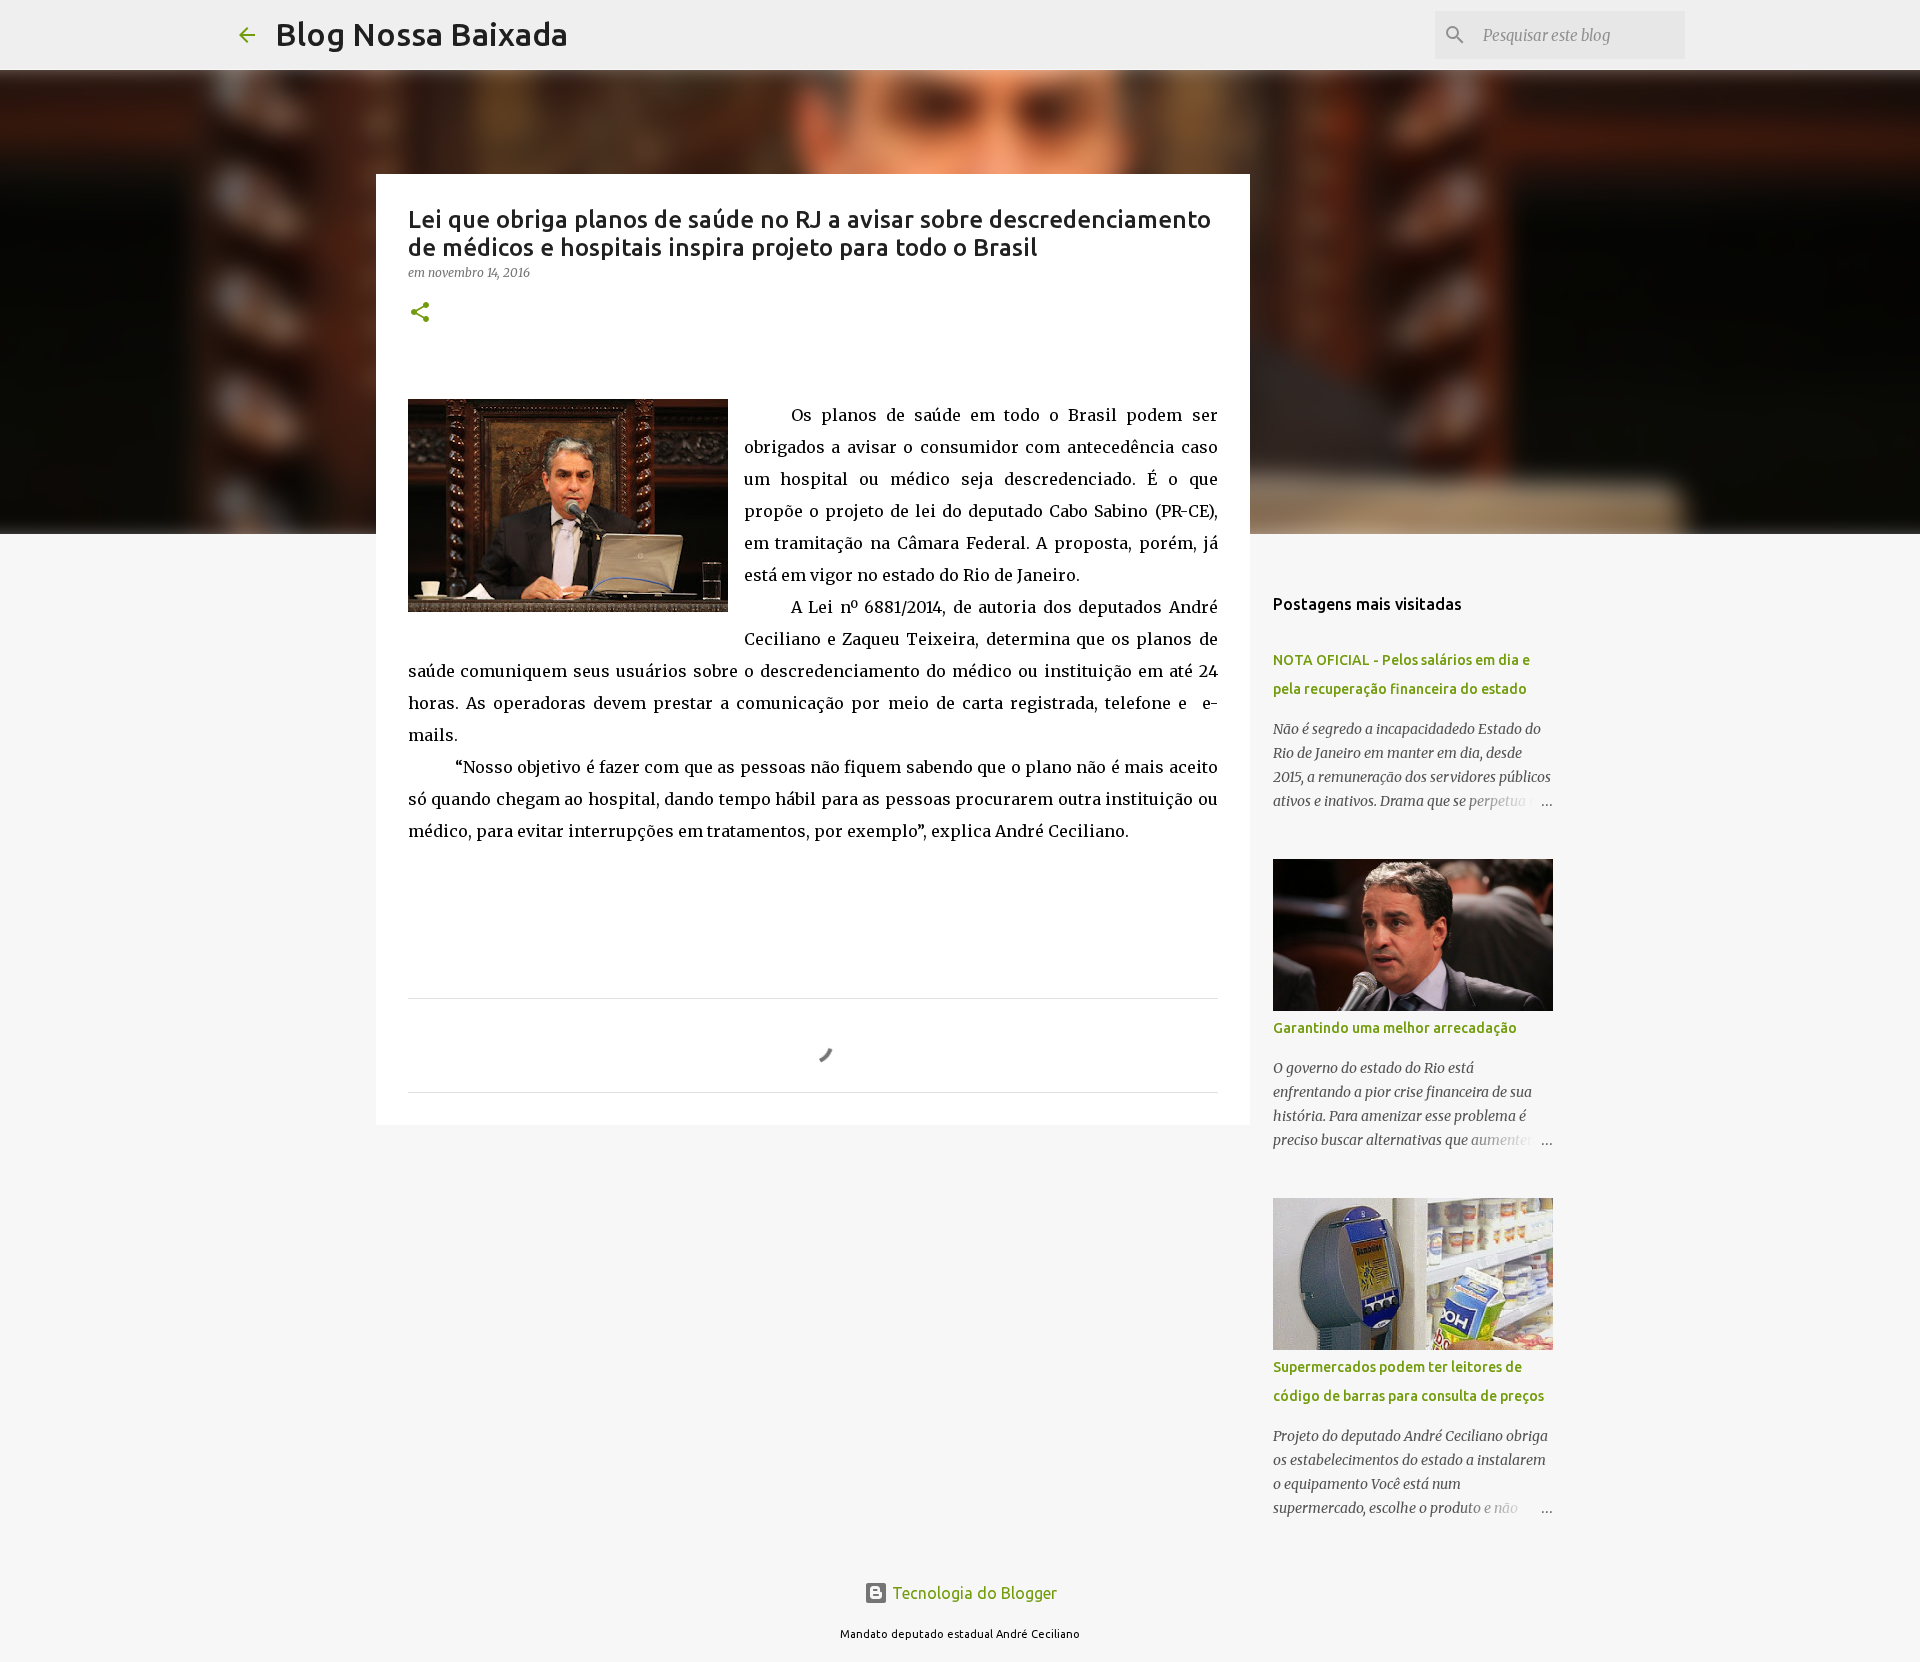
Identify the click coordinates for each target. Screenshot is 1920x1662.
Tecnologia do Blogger (972, 1593)
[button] (420, 313)
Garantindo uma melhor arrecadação (1395, 1028)
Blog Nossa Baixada (421, 34)
